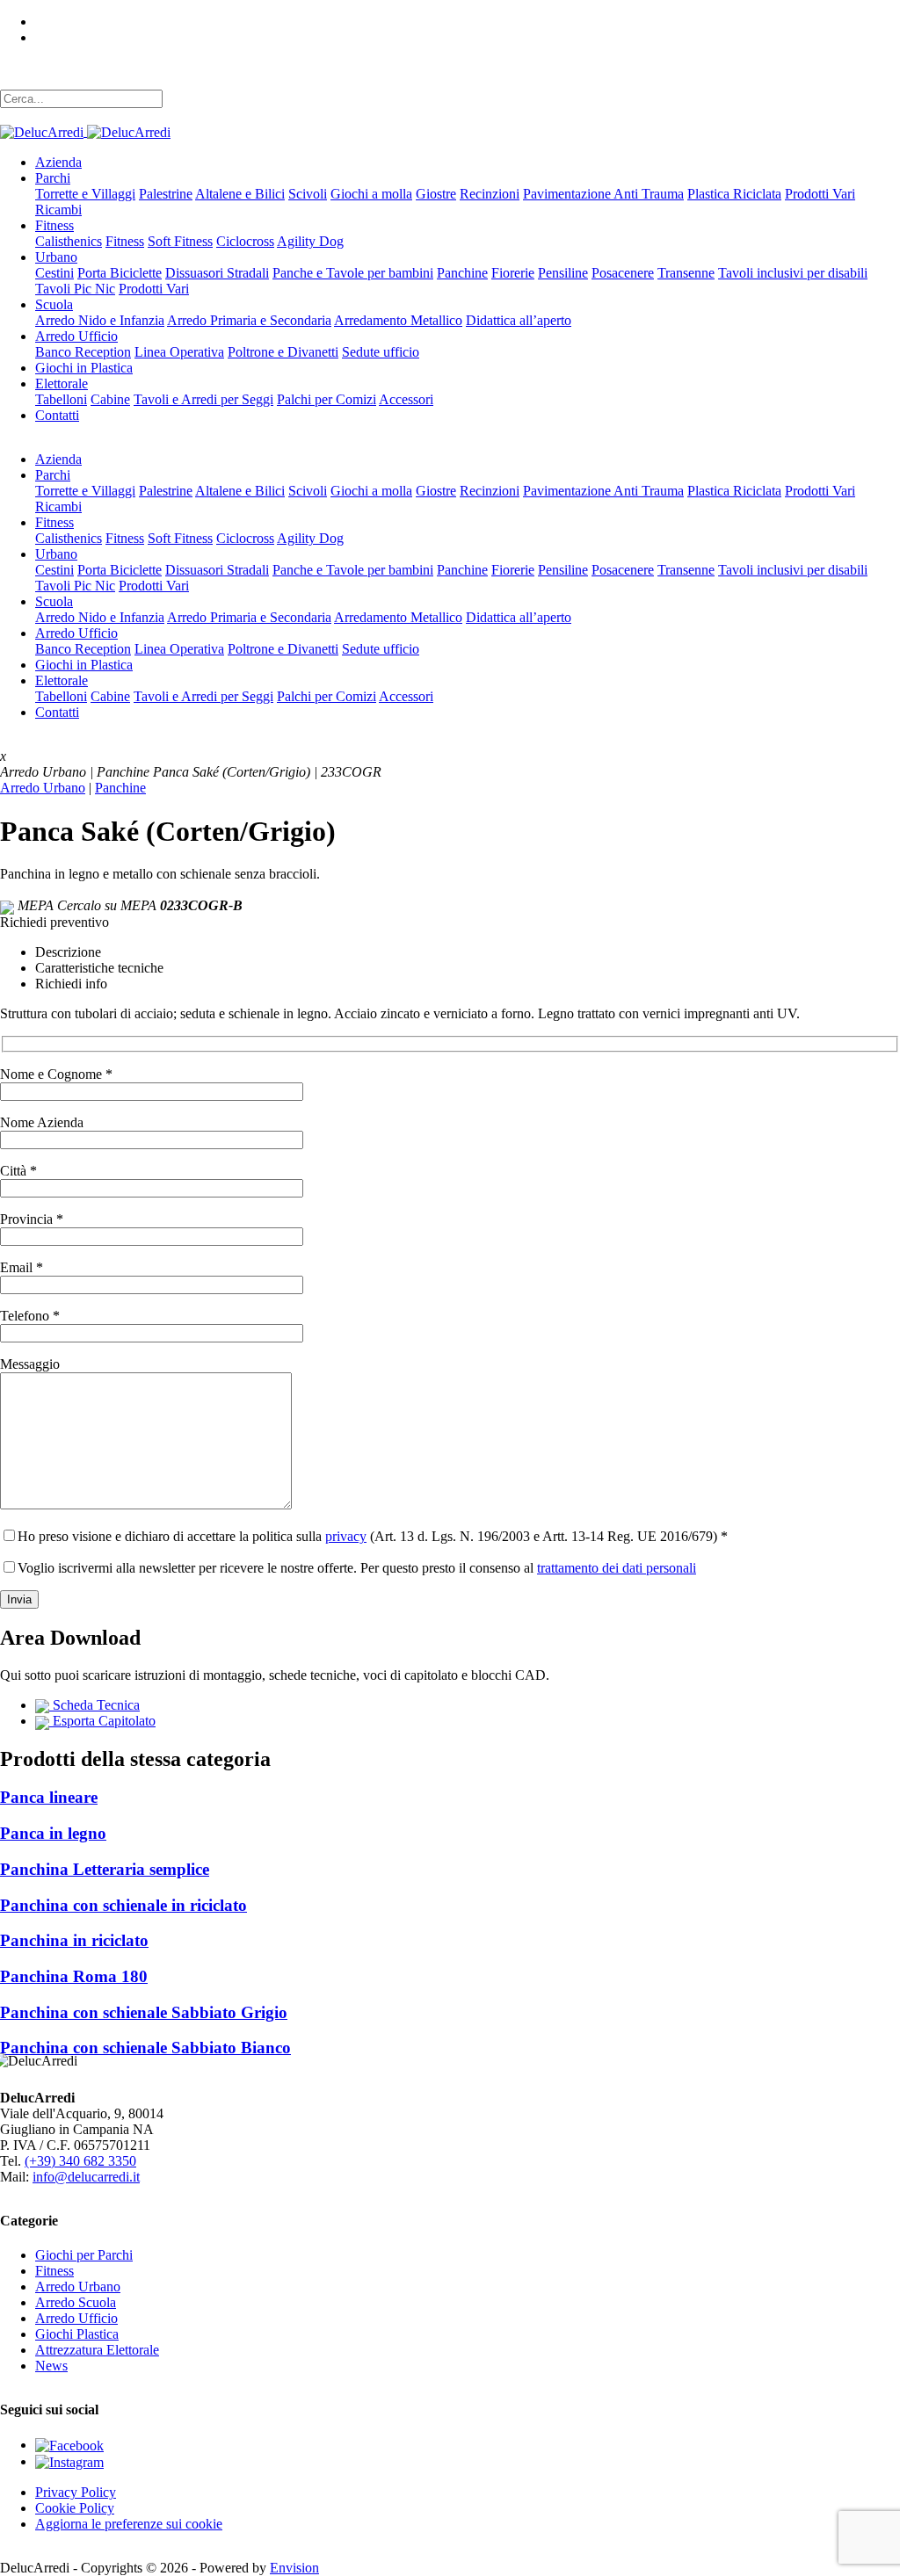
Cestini (54, 273)
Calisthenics (69, 241)
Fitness (54, 225)
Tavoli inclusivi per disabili (793, 273)
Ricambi (58, 210)
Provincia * (32, 1219)
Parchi (53, 178)
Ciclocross (245, 241)
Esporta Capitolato (102, 1721)
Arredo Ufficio (76, 336)
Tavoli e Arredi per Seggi (203, 399)
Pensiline (563, 273)
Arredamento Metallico (398, 320)
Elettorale (62, 384)
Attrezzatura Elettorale (97, 2350)
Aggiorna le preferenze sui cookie (129, 2524)
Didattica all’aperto (519, 320)
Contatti (57, 415)
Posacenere (623, 273)
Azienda (58, 162)
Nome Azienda (42, 1122)
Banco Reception (83, 352)
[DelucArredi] (85, 131)
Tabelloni (61, 399)
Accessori (406, 399)
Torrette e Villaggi (85, 194)
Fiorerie (513, 273)
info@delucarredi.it (86, 2177)
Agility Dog (310, 241)
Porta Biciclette (120, 273)
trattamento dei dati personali (617, 1568)
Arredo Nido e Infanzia (100, 320)
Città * (18, 1171)
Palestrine (166, 194)
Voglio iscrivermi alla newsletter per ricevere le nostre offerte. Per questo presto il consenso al (357, 1568)
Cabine (110, 399)
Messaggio (30, 1364)
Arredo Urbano (43, 788)
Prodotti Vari (820, 194)
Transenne (686, 273)
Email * (22, 1267)
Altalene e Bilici (240, 194)
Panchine (462, 273)
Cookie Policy (75, 2508)
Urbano (56, 257)
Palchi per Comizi (327, 399)
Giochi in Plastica (84, 368)
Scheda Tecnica (94, 1705)
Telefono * (30, 1316)
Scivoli (308, 194)
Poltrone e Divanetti (283, 352)
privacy (346, 1536)
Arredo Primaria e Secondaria (249, 320)
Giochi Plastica (77, 2334)
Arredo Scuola (76, 2302)
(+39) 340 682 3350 (80, 2161)
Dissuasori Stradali (217, 273)
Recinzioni (490, 194)
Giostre (436, 194)
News (51, 2366)
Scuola (54, 304)
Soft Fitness (180, 241)
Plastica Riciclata (734, 194)
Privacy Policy (76, 2492)
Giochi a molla (371, 194)
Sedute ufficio (381, 352)
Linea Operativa (179, 352)
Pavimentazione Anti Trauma (603, 194)
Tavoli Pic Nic (75, 289)
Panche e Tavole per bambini (353, 273)
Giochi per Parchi (84, 2255)
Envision (294, 2568)
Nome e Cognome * (56, 1074)
